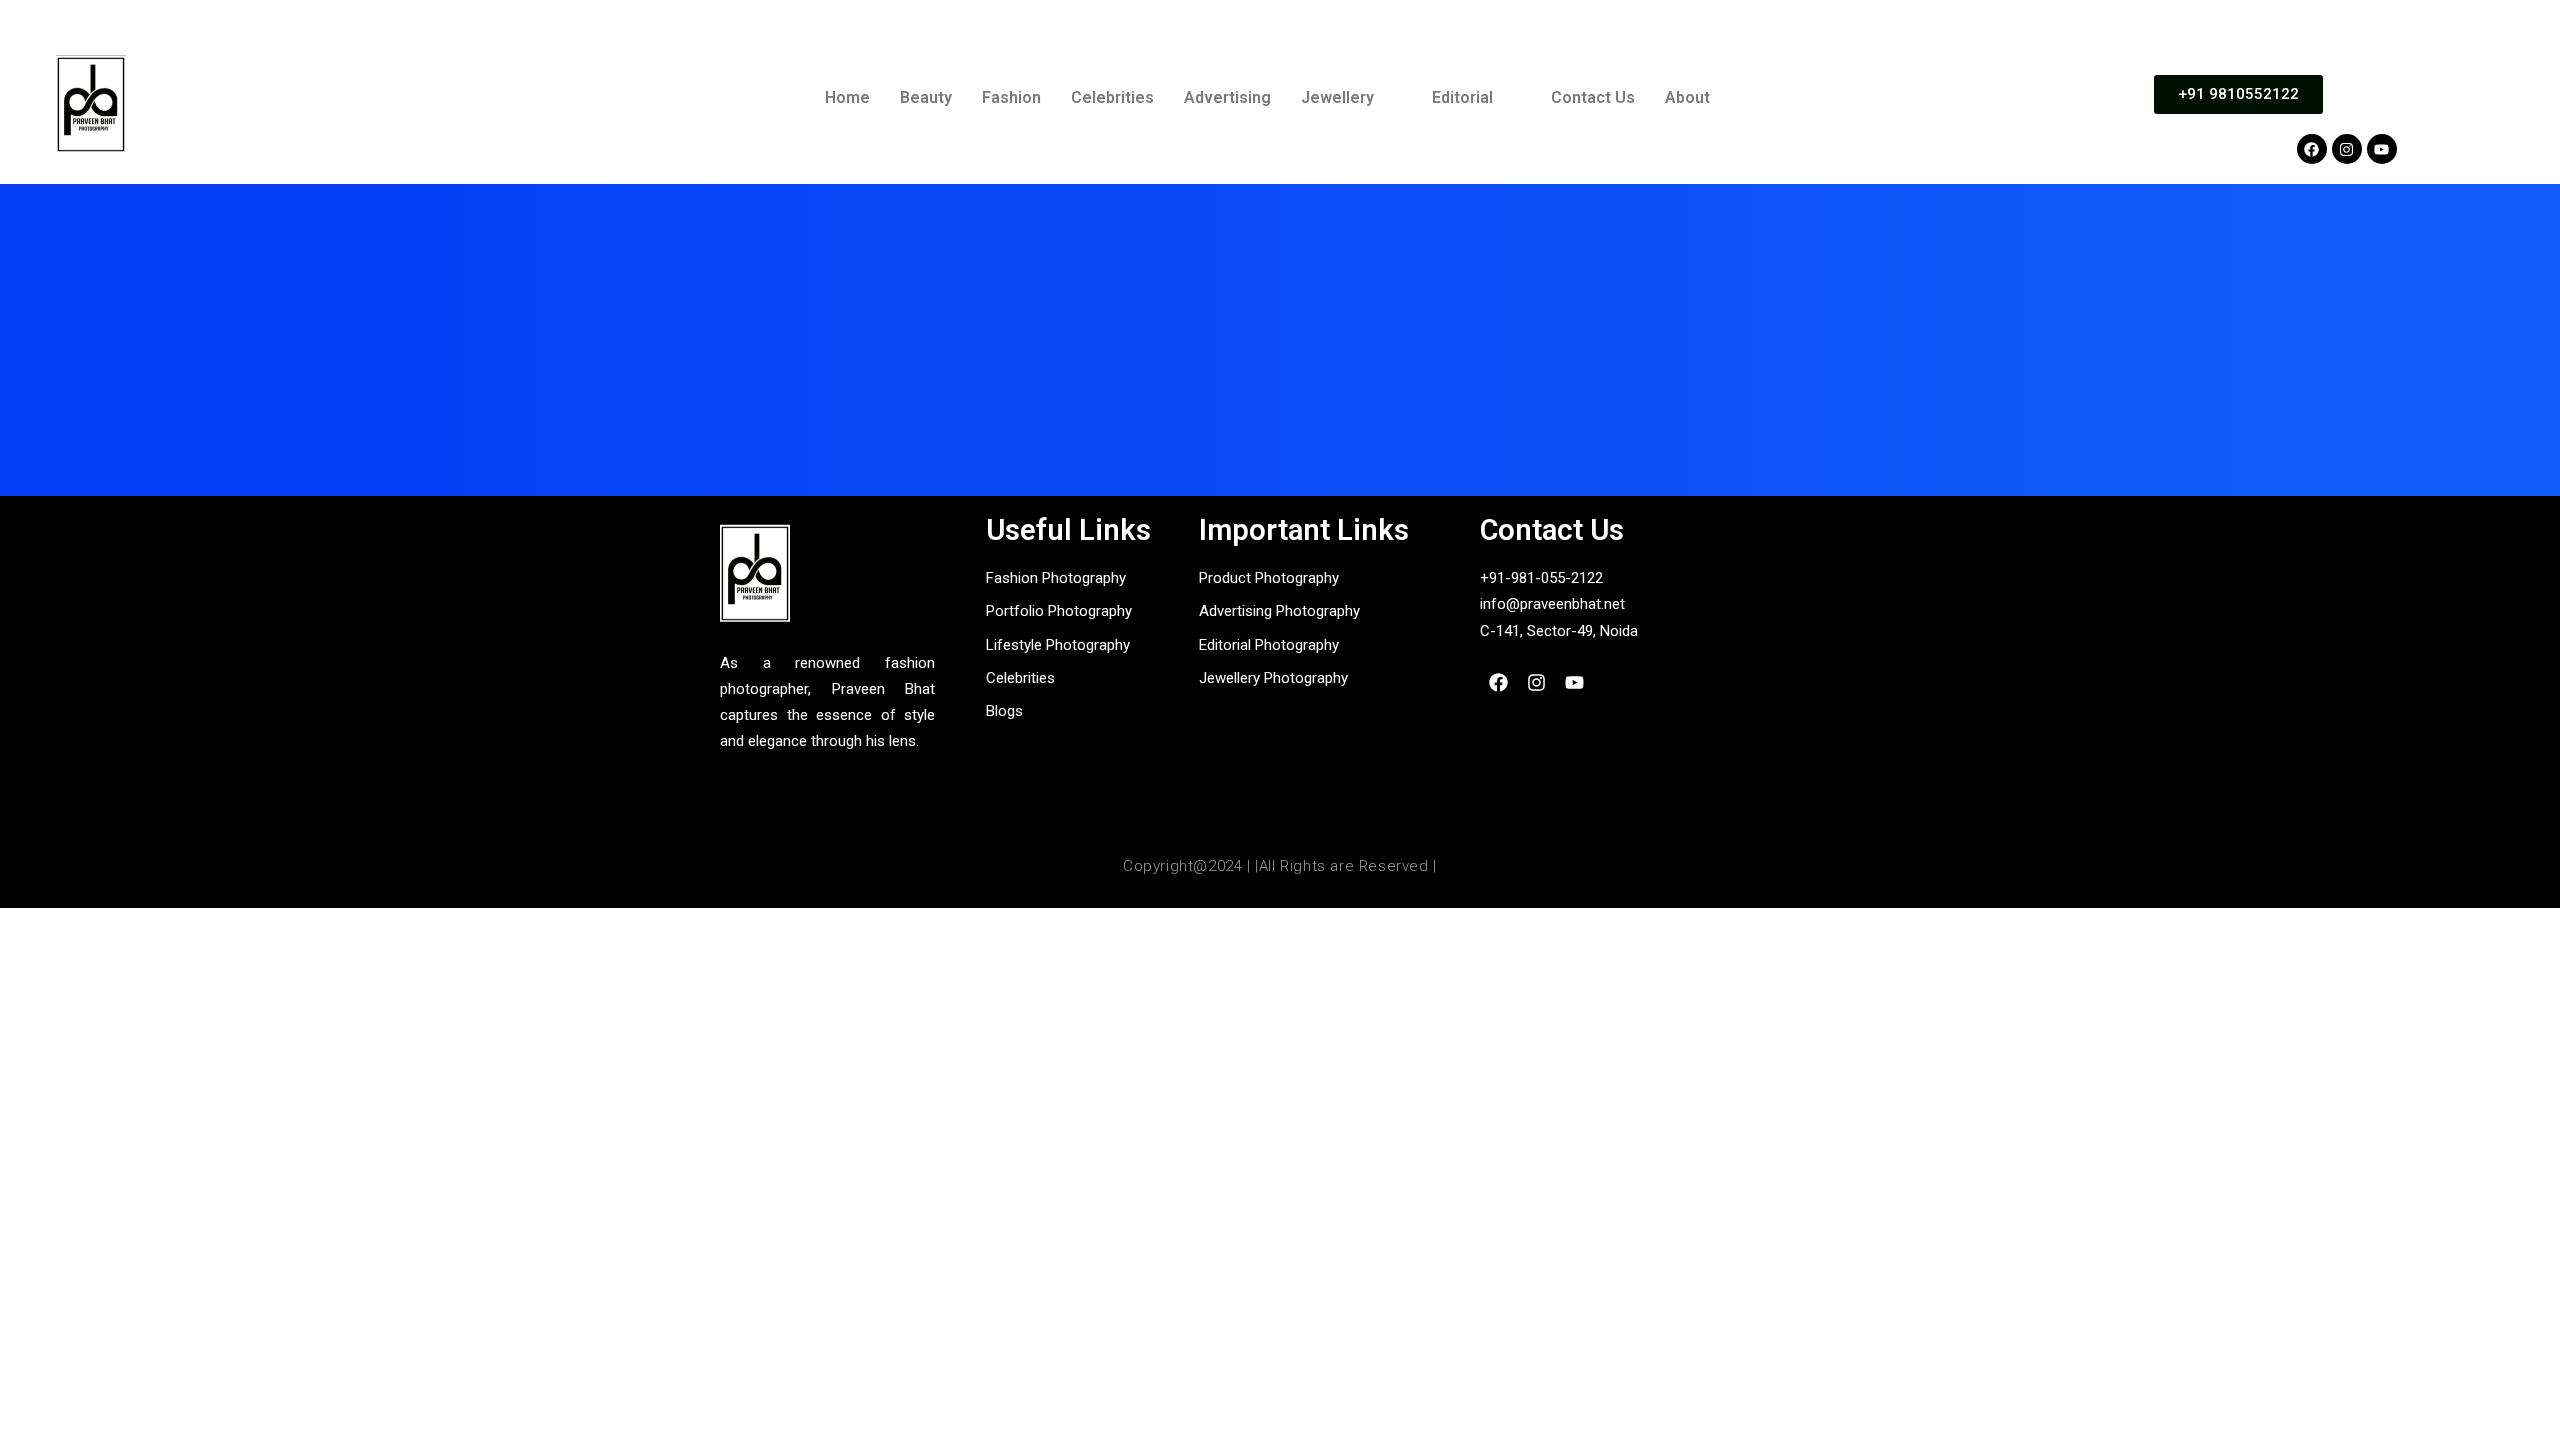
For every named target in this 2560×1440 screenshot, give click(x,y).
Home (847, 97)
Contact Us (1593, 97)
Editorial (1462, 97)
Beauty (926, 97)
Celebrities (1112, 97)
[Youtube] (2382, 149)
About (1687, 97)
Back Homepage (1280, 434)
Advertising (1227, 97)
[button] (1351, 98)
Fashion (1011, 97)
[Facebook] (2312, 149)
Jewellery (1337, 97)
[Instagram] (2347, 149)
